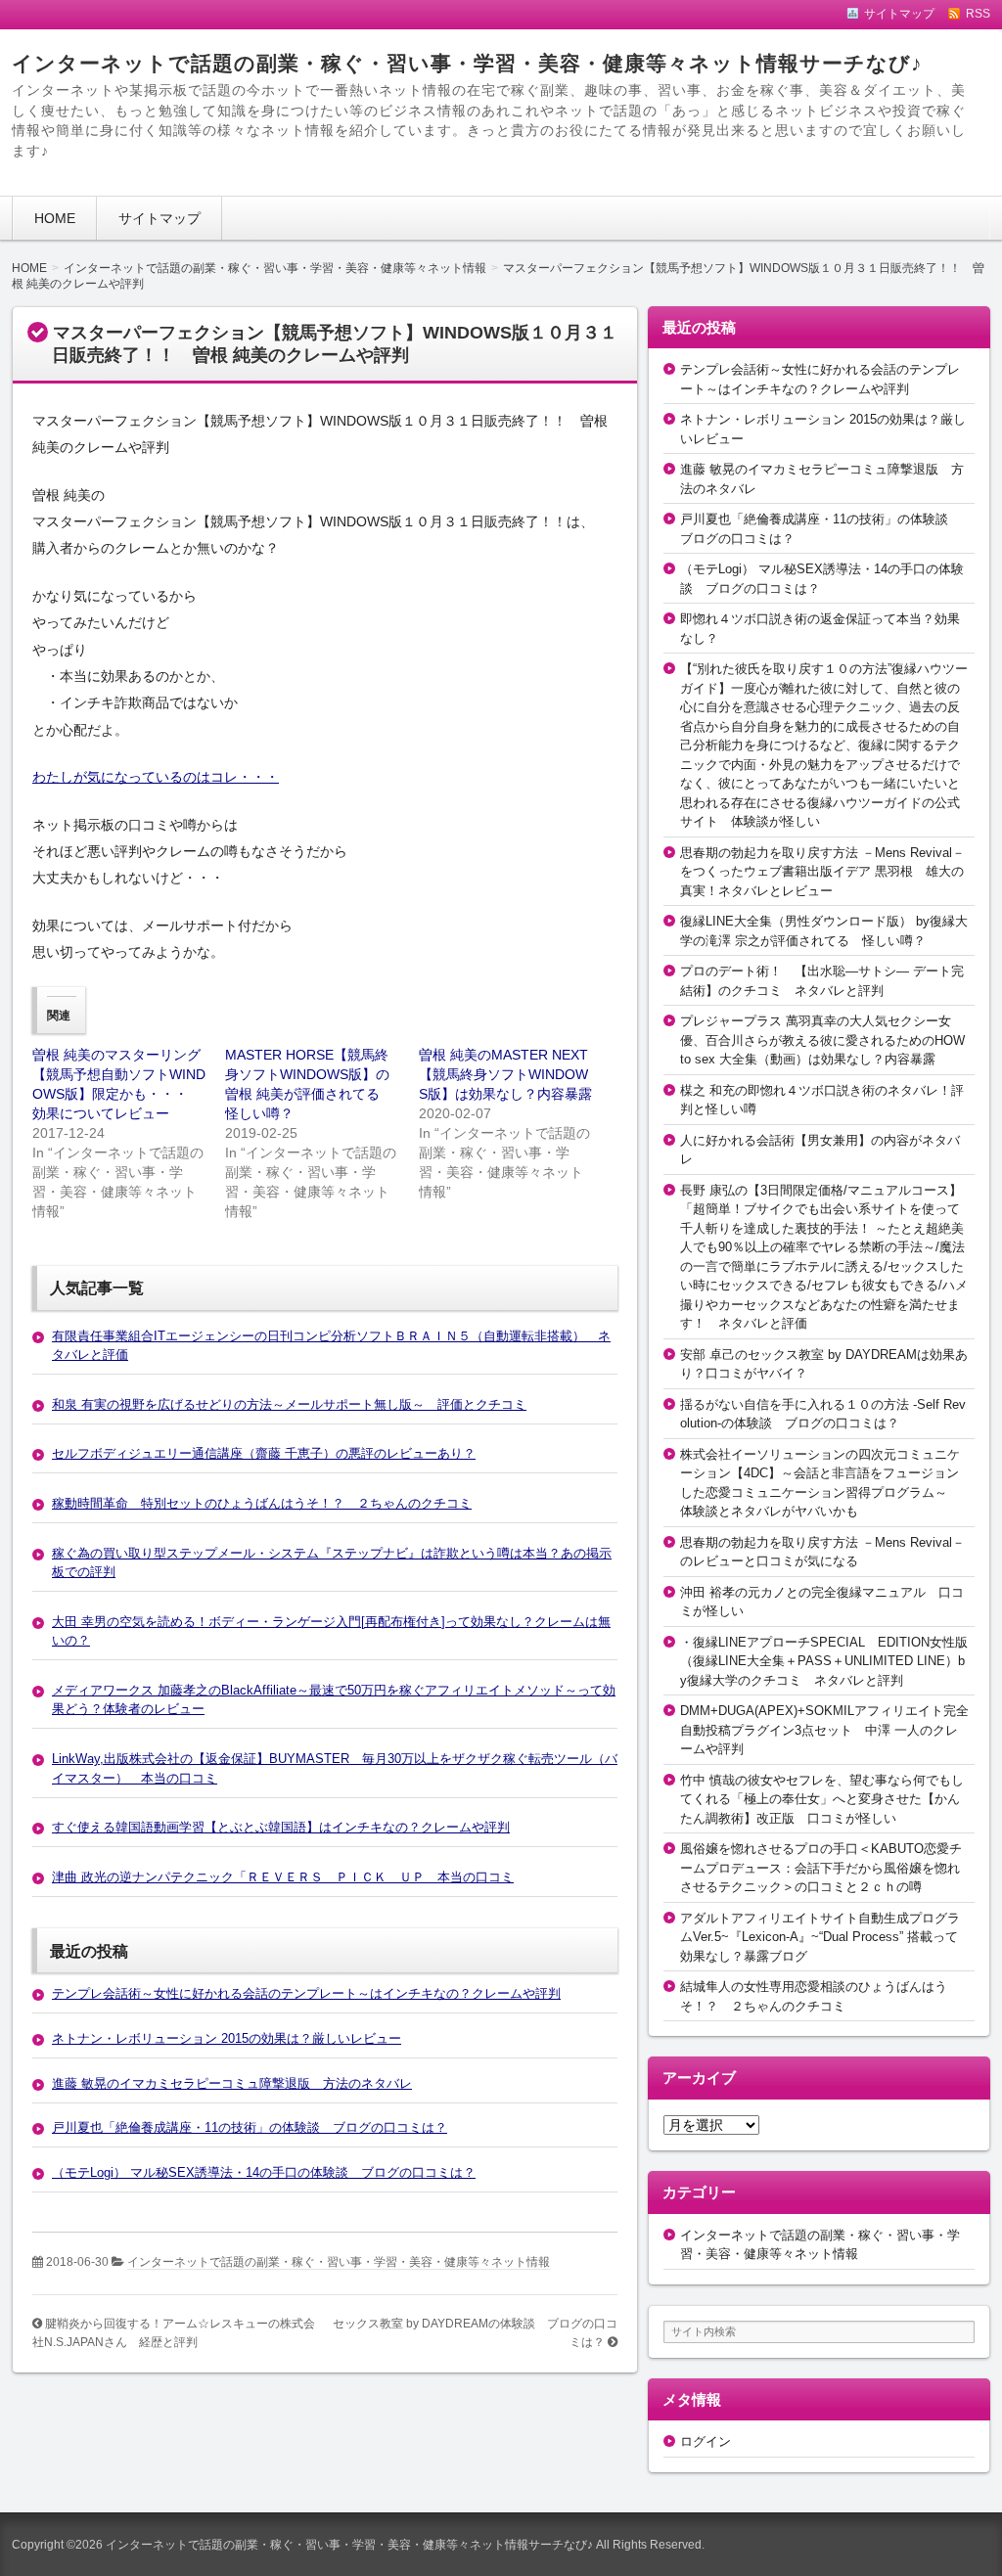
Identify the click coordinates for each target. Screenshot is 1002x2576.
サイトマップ (159, 218)
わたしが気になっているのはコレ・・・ (156, 777)
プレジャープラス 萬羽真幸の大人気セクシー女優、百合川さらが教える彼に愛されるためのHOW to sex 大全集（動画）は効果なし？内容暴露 (822, 1040)
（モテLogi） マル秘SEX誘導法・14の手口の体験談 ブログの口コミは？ (264, 2172)
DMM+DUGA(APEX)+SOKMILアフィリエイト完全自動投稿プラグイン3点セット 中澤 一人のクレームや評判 (824, 1730)
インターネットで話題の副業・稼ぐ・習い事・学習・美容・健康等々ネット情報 (339, 2262)
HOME (55, 218)
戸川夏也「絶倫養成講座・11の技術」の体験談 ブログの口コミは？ (250, 2127)
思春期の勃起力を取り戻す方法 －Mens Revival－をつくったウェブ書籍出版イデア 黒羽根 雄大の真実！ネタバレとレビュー (822, 872)
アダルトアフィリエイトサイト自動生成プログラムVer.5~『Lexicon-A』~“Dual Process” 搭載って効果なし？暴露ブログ (820, 1937)
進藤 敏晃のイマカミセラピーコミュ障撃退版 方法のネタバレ (232, 2083)
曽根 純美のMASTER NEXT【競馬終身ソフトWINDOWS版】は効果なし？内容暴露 (505, 1074)
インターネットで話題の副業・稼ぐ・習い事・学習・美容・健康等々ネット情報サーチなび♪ (467, 63)
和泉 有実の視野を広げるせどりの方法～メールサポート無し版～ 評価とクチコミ (289, 1404)
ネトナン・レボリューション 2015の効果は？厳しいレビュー (227, 2038)
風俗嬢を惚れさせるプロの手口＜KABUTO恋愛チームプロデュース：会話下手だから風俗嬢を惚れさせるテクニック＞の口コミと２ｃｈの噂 (821, 1868)
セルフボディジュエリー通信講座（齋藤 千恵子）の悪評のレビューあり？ (264, 1453)
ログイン (706, 2441)
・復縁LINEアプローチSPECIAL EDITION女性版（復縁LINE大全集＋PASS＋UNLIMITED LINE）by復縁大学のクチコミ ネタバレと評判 (824, 1661)
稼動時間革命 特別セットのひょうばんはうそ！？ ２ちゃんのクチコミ (262, 1503)
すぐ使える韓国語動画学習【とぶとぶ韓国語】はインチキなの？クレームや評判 (281, 1827)
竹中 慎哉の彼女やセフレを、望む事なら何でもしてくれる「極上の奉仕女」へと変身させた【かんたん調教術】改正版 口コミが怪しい (822, 1799)
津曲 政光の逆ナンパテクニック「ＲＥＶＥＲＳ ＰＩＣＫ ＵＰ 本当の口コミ (283, 1877)
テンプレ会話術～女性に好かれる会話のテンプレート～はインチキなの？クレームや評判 (306, 1993)
